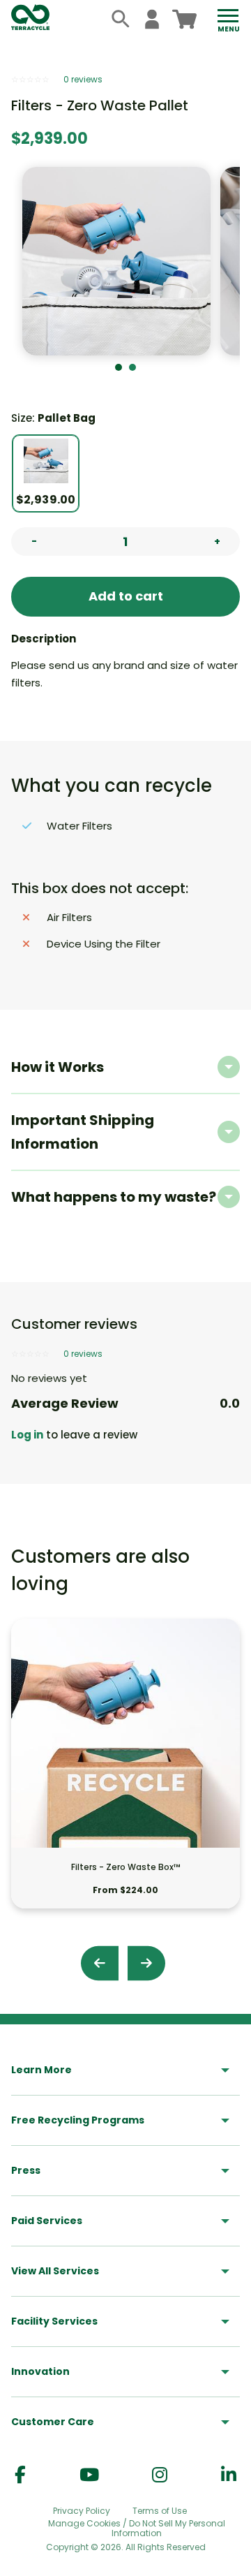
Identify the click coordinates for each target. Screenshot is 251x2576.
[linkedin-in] (229, 2475)
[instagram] (160, 2475)
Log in (27, 1435)
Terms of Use (160, 2511)
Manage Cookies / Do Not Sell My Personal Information (137, 2529)
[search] (121, 19)
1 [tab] (119, 367)
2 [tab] (132, 367)
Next (146, 1963)
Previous (100, 1963)
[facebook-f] (20, 2475)
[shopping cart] (184, 19)
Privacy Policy (82, 2511)
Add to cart (126, 596)
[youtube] (89, 2475)
